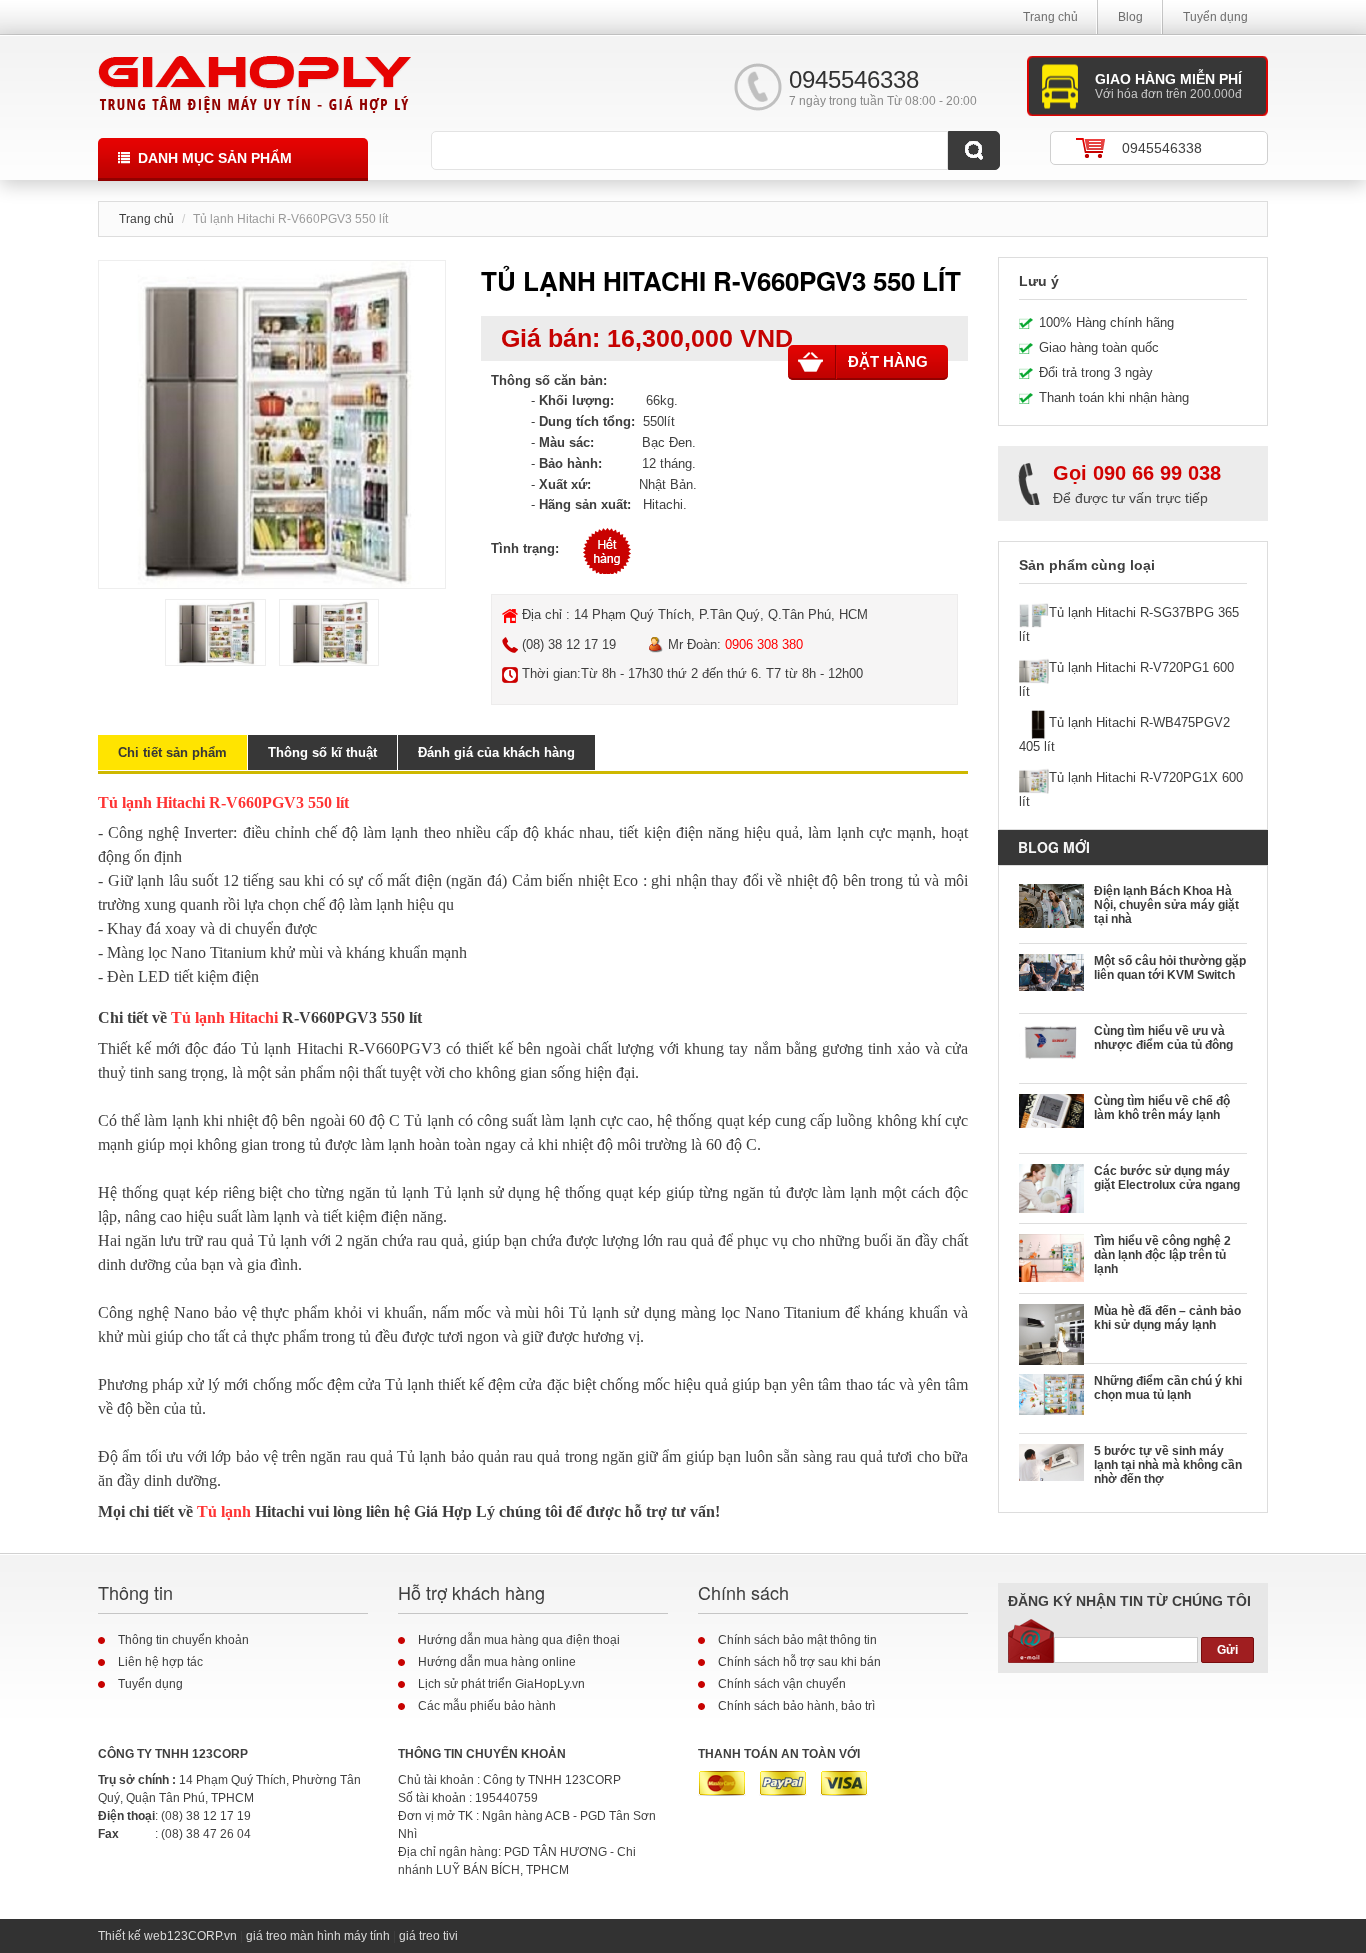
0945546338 (1162, 148)
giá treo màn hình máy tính (318, 1936)
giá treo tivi (428, 1936)
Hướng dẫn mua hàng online (497, 1662)
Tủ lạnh (224, 1511)
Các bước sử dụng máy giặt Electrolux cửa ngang (1167, 1178)
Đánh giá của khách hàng (496, 752)
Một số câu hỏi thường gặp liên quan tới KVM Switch (1170, 968)
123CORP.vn (202, 1936)
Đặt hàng (888, 361)
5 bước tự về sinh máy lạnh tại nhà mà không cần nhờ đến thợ (1168, 1465)
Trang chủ (1050, 17)
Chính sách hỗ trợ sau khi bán (799, 1662)
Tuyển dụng (1215, 17)
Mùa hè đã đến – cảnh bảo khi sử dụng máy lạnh (1167, 1318)
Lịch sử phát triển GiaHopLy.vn (501, 1684)
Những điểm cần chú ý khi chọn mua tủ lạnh (1168, 1388)
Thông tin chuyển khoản (183, 1640)
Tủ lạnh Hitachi (224, 1017)
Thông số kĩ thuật (322, 752)
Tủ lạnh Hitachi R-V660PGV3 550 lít (223, 802)
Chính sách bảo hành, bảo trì (796, 1706)
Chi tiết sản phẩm (172, 752)
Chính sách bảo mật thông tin (797, 1640)
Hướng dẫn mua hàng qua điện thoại (519, 1640)
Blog (1130, 17)
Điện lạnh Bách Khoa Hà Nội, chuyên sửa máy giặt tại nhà (1166, 905)
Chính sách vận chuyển (782, 1684)
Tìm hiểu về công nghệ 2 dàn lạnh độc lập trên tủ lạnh (1162, 1255)
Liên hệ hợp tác (160, 1662)
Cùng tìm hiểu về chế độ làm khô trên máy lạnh (1162, 1108)
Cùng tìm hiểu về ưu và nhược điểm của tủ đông (1163, 1038)
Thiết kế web (132, 1936)
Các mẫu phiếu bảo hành (487, 1706)
